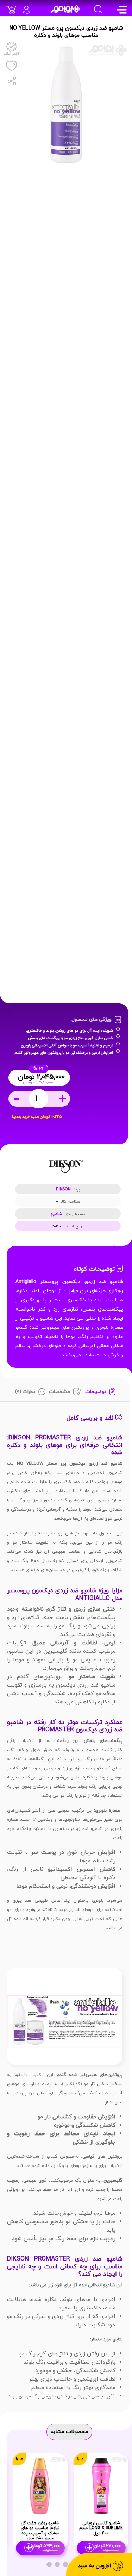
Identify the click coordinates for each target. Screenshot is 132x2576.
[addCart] (13, 12)
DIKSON (63, 1189)
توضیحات (96, 1392)
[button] (65, 2565)
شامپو (56, 1214)
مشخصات (59, 1392)
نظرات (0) (25, 1392)
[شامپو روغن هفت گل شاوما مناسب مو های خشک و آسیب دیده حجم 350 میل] (40, 2485)
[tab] (101, 1393)
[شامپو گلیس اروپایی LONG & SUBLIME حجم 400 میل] (101, 2485)
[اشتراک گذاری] (11, 81)
